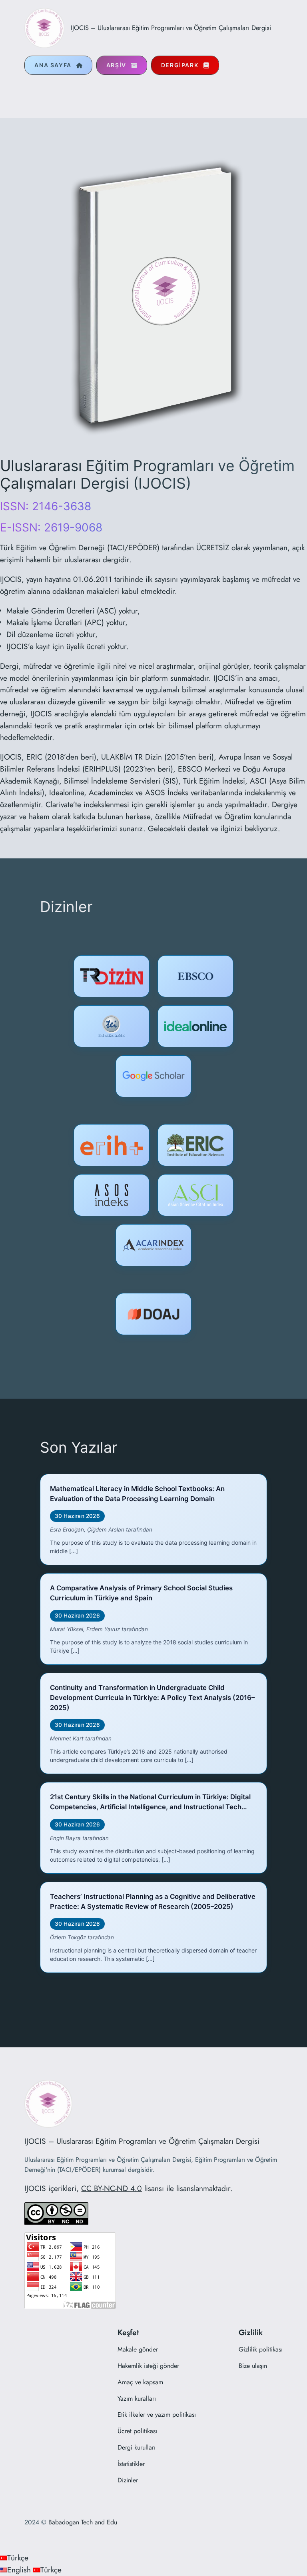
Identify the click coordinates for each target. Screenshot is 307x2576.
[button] (58, 65)
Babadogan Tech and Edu (83, 2522)
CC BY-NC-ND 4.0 (112, 2188)
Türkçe (18, 2558)
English (20, 2570)
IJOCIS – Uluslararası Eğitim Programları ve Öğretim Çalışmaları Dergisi (171, 28)
